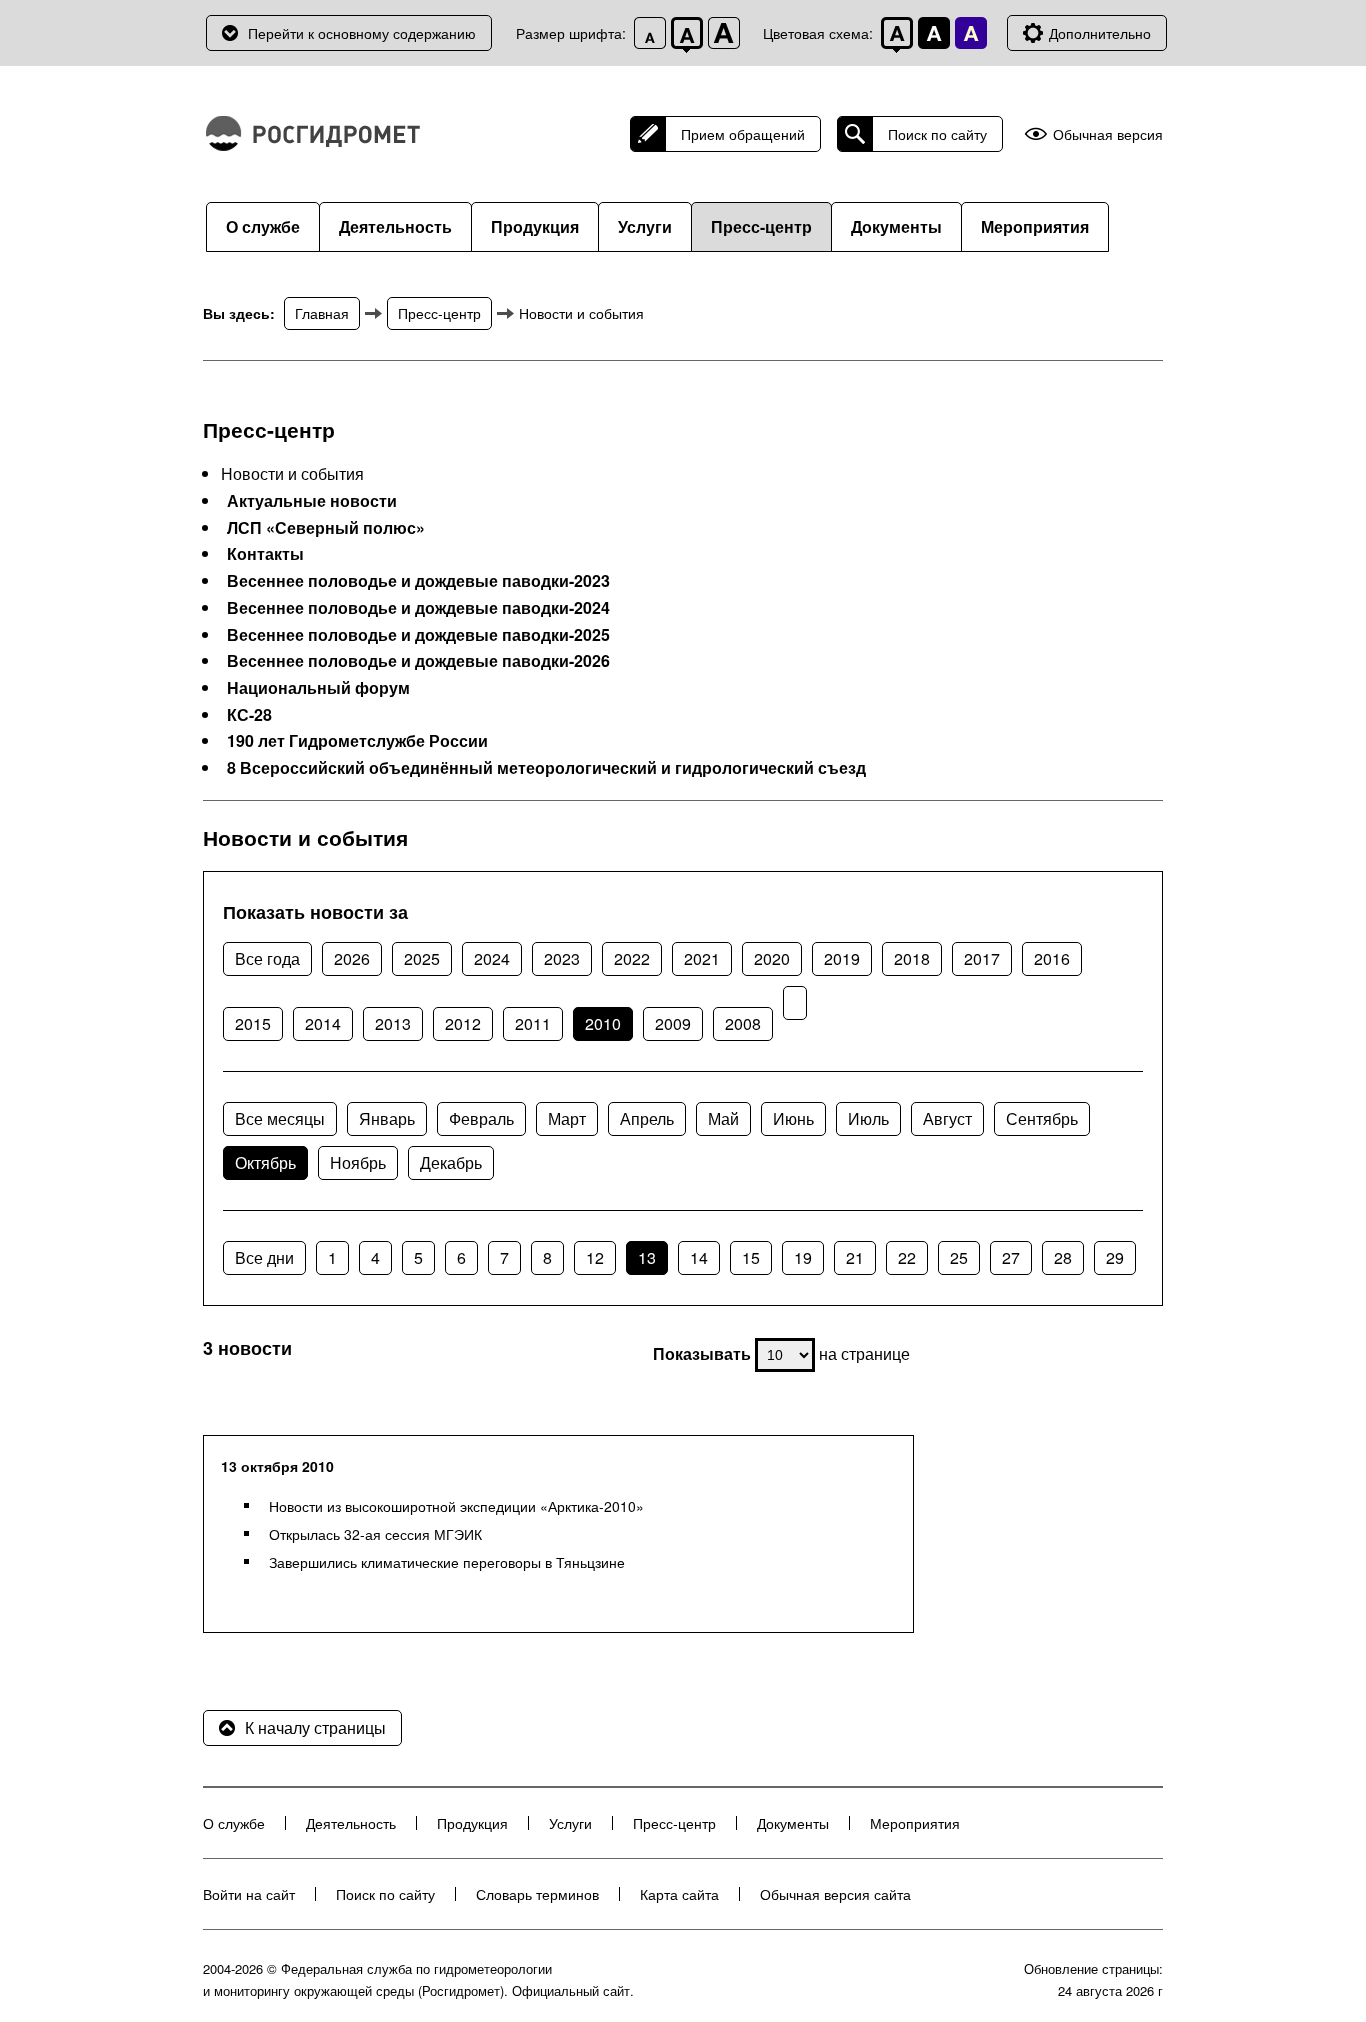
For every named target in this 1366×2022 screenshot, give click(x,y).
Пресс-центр (761, 226)
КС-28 (249, 715)
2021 (702, 958)
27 (1011, 1257)
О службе (263, 226)
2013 (393, 1023)
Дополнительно (1100, 33)
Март (567, 1118)
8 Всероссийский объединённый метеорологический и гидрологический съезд (546, 768)
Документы (896, 226)
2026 (352, 958)
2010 (603, 1023)
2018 (912, 958)
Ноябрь (358, 1162)
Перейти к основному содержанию (362, 33)
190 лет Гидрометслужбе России (357, 741)
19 (803, 1257)
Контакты (265, 554)
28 (1063, 1257)
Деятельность (395, 226)
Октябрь (265, 1162)
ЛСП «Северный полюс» (326, 528)
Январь (387, 1118)
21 (855, 1257)
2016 (1052, 958)
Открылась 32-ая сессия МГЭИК (375, 1534)
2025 (422, 958)
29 (1115, 1257)
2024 (492, 958)
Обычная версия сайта (835, 1894)
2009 (673, 1023)
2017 (982, 958)
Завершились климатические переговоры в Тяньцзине (447, 1562)
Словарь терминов (537, 1894)
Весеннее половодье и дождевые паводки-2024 (418, 608)
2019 (842, 958)
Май (723, 1118)
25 (959, 1257)
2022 (632, 958)
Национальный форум (318, 688)
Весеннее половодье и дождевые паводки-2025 (418, 635)
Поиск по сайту (937, 134)
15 (751, 1257)
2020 (772, 958)
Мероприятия (1035, 226)
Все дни (264, 1257)
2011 (533, 1023)
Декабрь (451, 1162)
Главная (322, 313)
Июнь (793, 1118)
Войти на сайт (249, 1894)
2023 (562, 958)
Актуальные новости (312, 501)
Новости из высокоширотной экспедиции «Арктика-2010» (456, 1506)
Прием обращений (743, 134)
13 (647, 1257)
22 (907, 1257)
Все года (267, 958)
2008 (743, 1023)
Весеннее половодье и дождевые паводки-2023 (418, 581)
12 (595, 1257)
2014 (323, 1023)
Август (947, 1118)
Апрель (647, 1118)
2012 (463, 1023)
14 (699, 1257)
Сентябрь (1042, 1118)
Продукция (535, 226)
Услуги (645, 226)
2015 (253, 1023)
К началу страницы (315, 1727)
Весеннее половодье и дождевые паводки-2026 (418, 661)
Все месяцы (280, 1118)
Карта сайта (679, 1894)
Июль (868, 1118)
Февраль (481, 1118)
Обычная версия (1108, 134)
